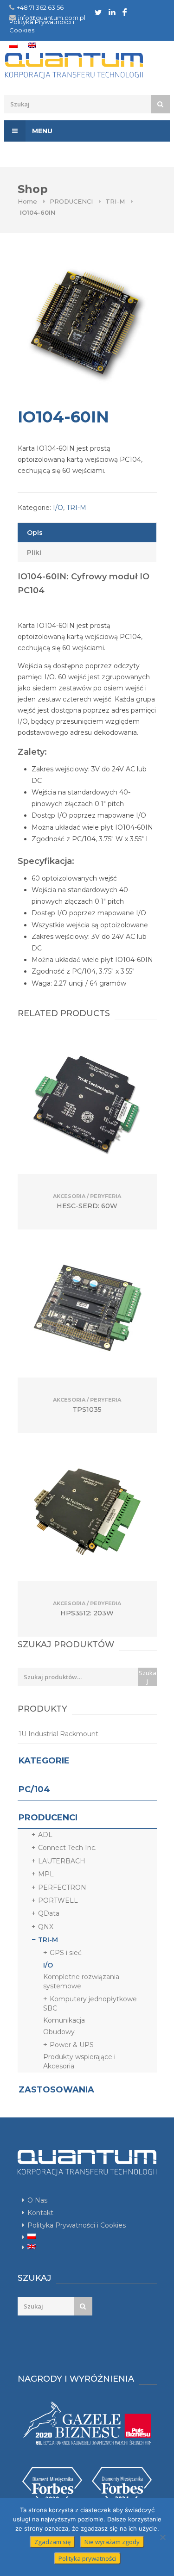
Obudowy (59, 2032)
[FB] (125, 12)
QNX (46, 1927)
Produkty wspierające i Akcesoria (79, 2061)
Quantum (87, 66)
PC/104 (34, 1789)
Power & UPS (72, 2045)
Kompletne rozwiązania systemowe (81, 1981)
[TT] (98, 12)
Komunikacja (64, 2020)
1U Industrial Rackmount (58, 1734)
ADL (45, 1835)
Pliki (34, 552)
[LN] (112, 12)
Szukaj (148, 1677)
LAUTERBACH (62, 1861)
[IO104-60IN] (87, 325)
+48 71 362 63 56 (40, 7)
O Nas (37, 2200)
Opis (35, 533)
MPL (46, 1874)
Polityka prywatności (87, 2558)
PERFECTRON (62, 1887)
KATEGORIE (44, 1761)
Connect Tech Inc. (67, 1848)
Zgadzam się (52, 2542)
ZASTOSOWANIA (56, 2090)
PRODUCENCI (71, 201)
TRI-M (115, 201)
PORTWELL (58, 1900)
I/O (58, 508)
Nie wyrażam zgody (112, 2542)
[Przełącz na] (13, 45)
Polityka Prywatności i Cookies (77, 2225)
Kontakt (40, 2213)
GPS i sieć (66, 1953)
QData (49, 1913)
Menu (41, 131)
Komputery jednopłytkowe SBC (90, 2004)
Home (27, 201)
